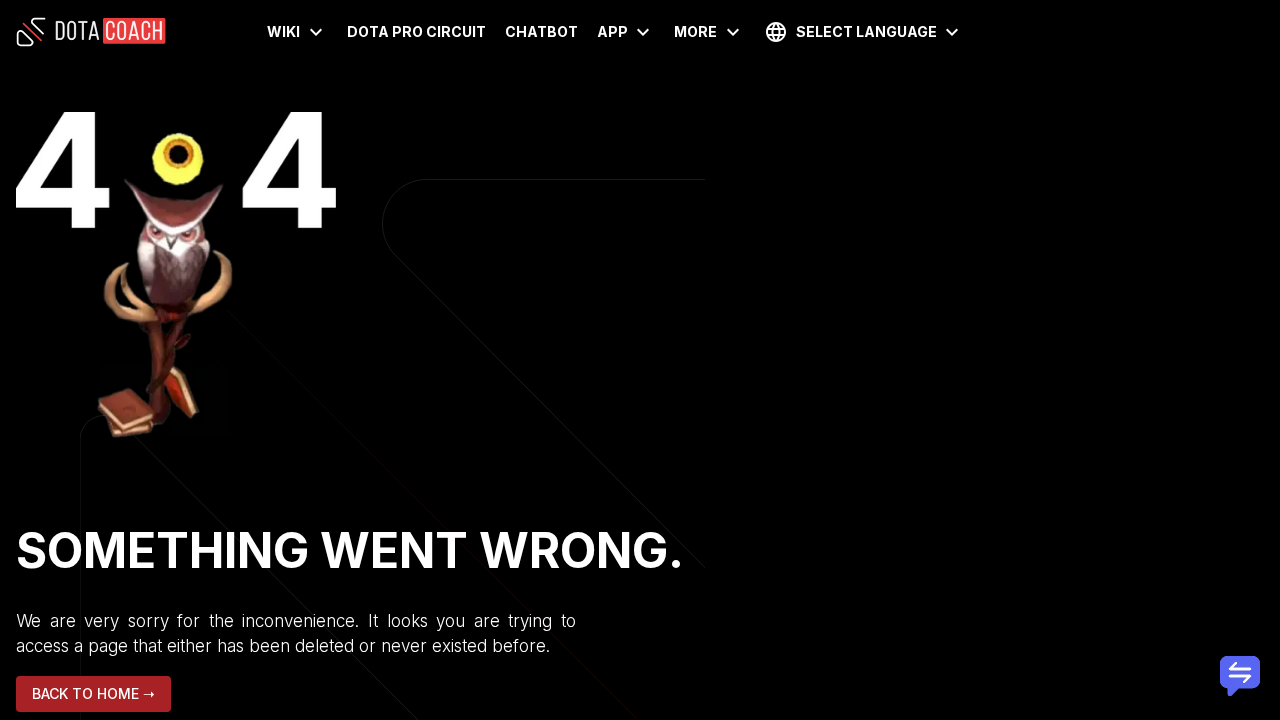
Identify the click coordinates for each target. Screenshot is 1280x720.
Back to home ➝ (93, 693)
